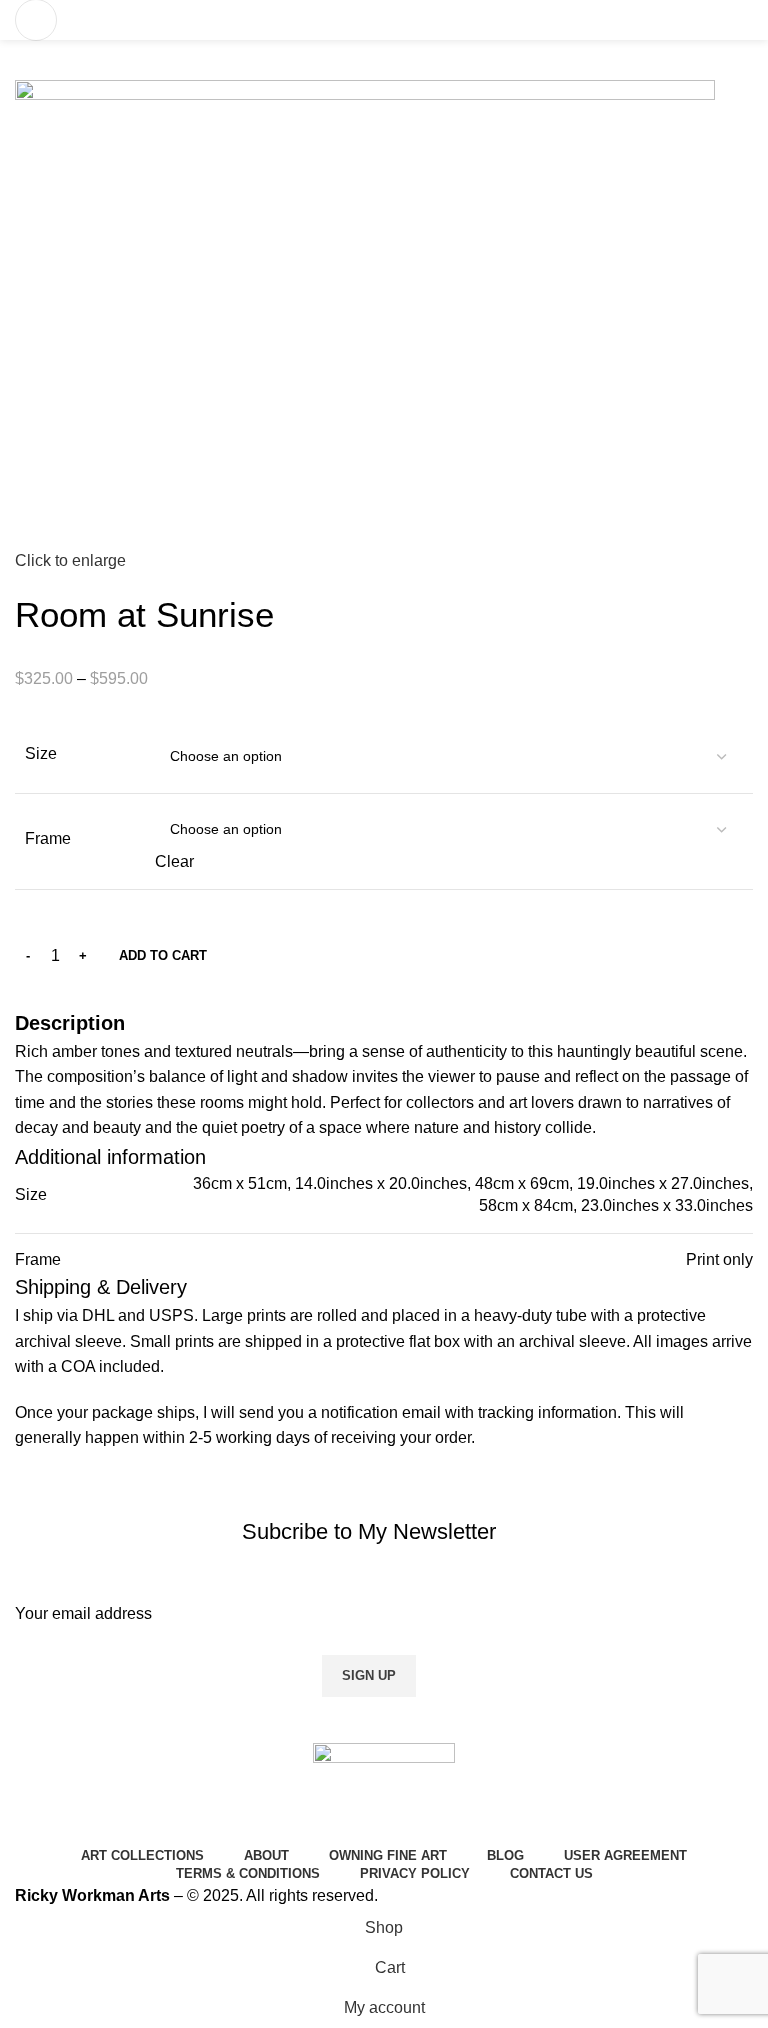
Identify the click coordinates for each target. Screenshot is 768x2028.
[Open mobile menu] (36, 20)
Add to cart (163, 955)
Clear (174, 861)
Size (41, 753)
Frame (48, 838)
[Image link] (384, 1790)
